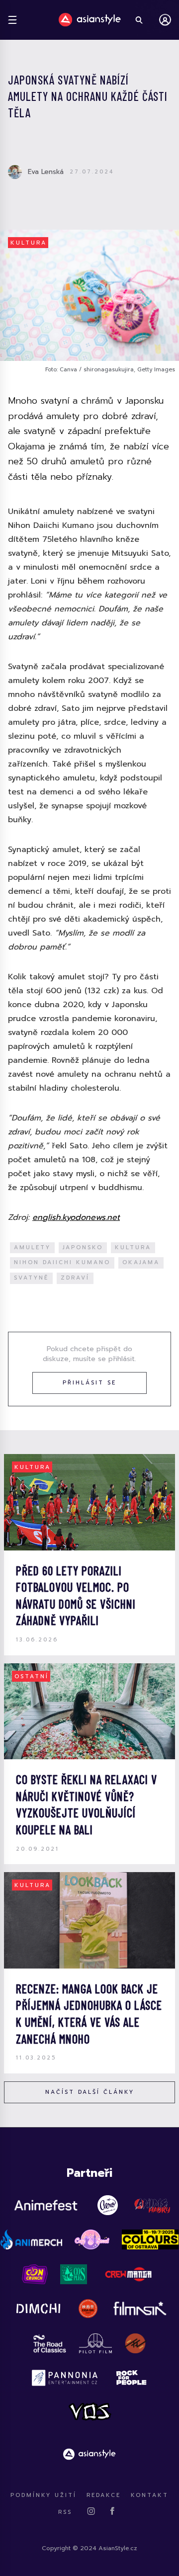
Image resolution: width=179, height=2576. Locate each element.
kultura (133, 1247)
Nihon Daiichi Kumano (62, 1262)
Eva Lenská (46, 172)
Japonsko (83, 1247)
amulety (32, 1247)
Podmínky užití (44, 2495)
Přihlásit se (89, 1383)
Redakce (104, 2495)
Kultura (29, 243)
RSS (65, 2512)
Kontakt (150, 2495)
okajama (141, 1262)
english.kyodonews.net (76, 1217)
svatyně (31, 1278)
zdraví (75, 1278)
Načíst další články (90, 2092)
